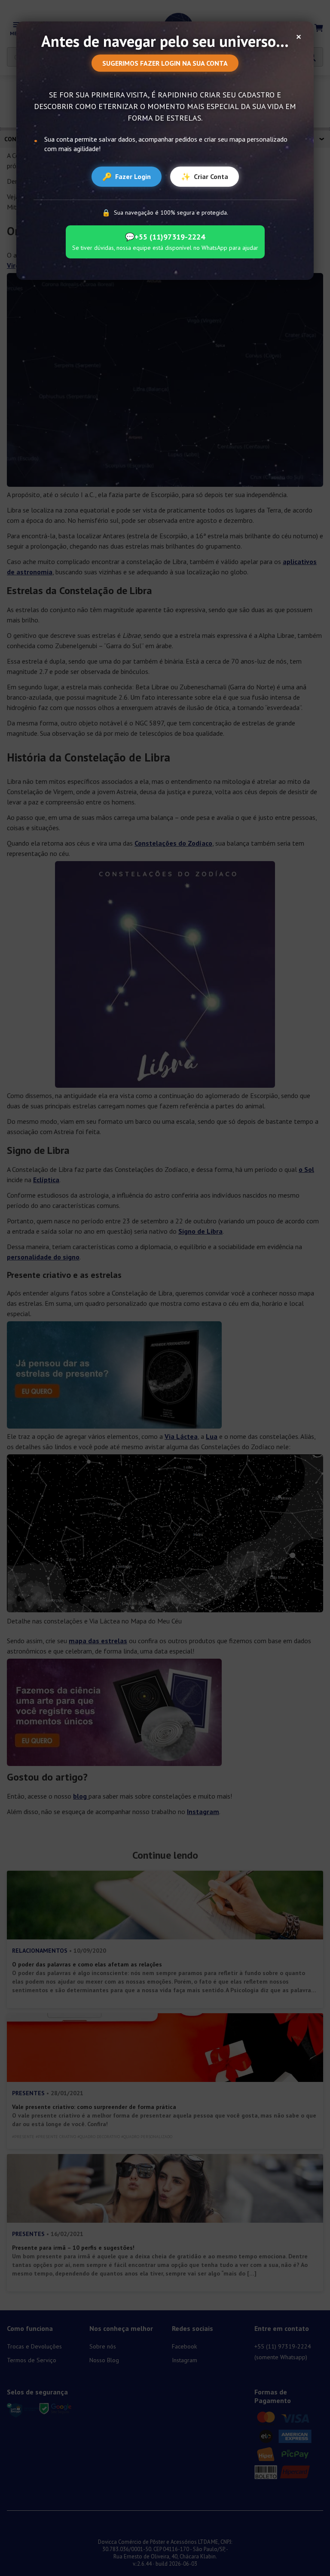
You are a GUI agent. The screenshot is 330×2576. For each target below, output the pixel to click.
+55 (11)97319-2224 (165, 237)
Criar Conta (205, 177)
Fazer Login (127, 177)
